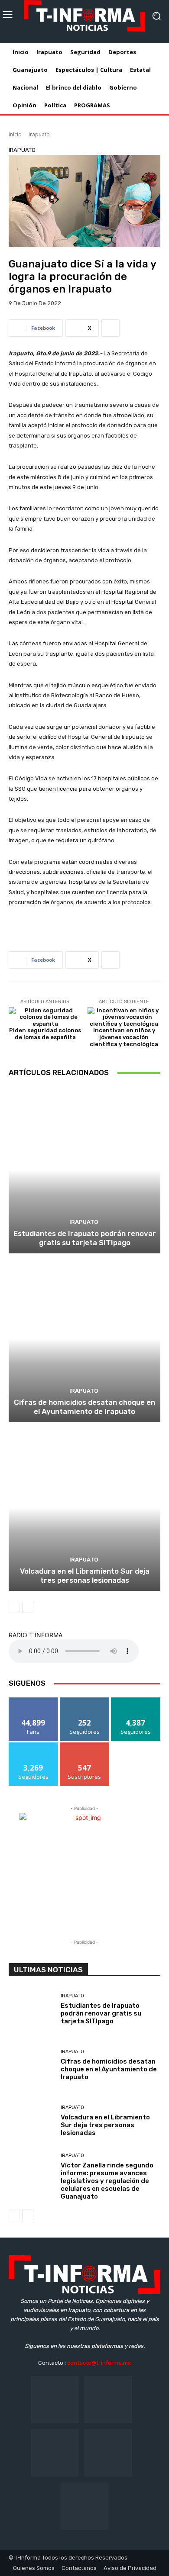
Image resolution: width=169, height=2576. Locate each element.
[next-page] (28, 1607)
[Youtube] (84, 2506)
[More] (110, 328)
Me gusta (34, 1701)
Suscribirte (85, 1746)
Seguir (85, 1701)
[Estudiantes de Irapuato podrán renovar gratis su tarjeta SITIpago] (84, 1170)
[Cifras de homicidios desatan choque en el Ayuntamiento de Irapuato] (84, 1339)
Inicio (15, 134)
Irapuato (39, 134)
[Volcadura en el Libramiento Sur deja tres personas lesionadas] (84, 1508)
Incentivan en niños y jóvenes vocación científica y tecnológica (124, 1037)
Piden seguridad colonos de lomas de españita (45, 1034)
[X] (108, 2453)
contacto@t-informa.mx (99, 2363)
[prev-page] (14, 1607)
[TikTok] (55, 2453)
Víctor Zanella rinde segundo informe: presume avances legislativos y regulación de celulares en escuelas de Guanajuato (107, 2181)
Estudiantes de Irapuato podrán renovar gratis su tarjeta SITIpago (85, 1238)
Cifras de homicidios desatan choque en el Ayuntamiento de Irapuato (84, 1407)
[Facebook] (55, 2400)
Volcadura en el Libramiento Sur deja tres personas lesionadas (85, 1575)
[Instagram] (108, 2400)
